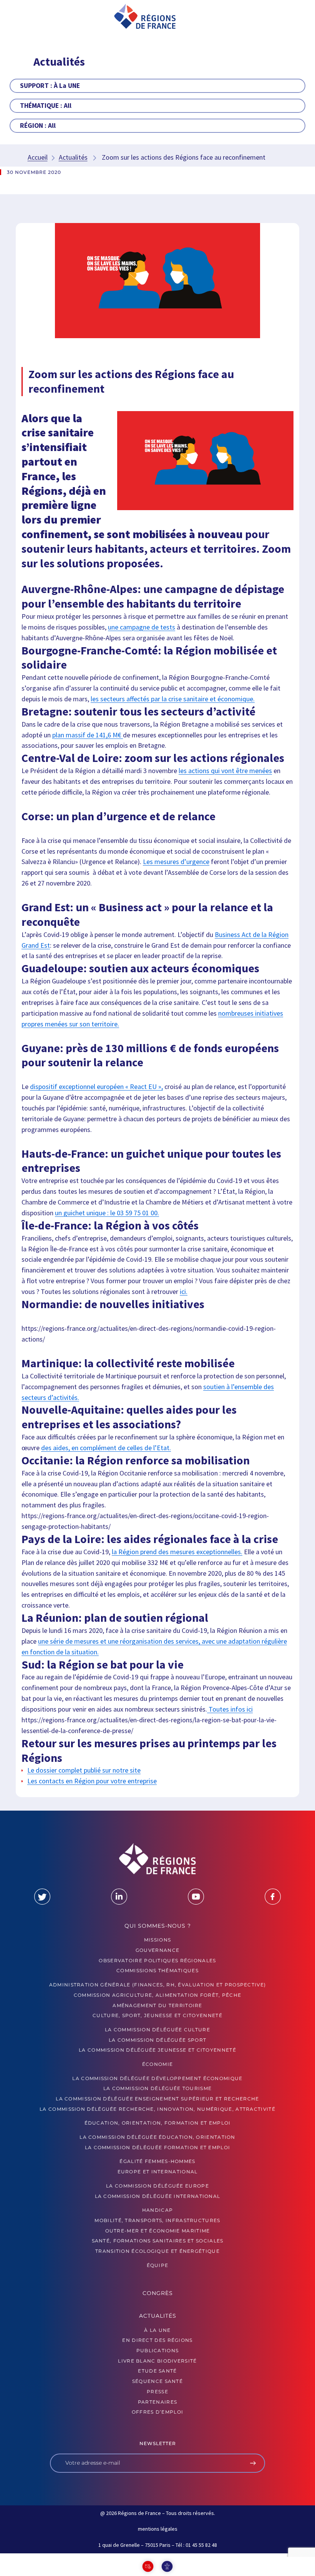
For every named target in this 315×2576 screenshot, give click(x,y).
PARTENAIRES (157, 2402)
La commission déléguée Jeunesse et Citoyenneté (157, 2050)
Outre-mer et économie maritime (158, 2230)
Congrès (158, 2293)
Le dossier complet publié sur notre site (84, 1770)
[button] (31, 17)
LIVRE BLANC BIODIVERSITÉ (157, 2360)
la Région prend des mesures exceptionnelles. (177, 1551)
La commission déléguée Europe (157, 2185)
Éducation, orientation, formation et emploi (158, 2123)
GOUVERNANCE (157, 1950)
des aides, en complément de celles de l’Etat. (106, 1447)
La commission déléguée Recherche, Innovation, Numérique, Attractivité (157, 2109)
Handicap (157, 2210)
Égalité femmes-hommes (157, 2161)
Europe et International (158, 2172)
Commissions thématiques (157, 1970)
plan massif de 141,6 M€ (88, 735)
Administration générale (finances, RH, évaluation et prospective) (158, 1985)
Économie (157, 2064)
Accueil (38, 157)
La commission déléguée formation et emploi (158, 2147)
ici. (184, 1291)
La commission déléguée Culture (157, 2029)
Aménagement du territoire (157, 2005)
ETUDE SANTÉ (157, 2371)
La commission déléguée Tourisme (157, 2088)
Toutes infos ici (230, 1709)
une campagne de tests (142, 627)
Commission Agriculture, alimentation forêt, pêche (158, 1995)
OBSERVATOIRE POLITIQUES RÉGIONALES (157, 1960)
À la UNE (157, 2330)
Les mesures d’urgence (176, 862)
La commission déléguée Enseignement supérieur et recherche (157, 2099)
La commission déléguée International (158, 2196)
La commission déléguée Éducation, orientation (157, 2137)
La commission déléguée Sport (157, 2040)
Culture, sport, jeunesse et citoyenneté (157, 2015)
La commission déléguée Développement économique (157, 2078)
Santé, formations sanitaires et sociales (158, 2241)
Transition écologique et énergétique (157, 2251)
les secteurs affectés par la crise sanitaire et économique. (173, 699)
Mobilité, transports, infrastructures (157, 2220)
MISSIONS (157, 1940)
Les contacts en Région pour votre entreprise (92, 1781)
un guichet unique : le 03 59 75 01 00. (107, 1213)
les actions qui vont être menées (225, 771)
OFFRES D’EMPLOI (158, 2412)
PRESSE (157, 2391)
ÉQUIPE (158, 2265)
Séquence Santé (157, 2381)
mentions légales (158, 2529)
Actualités (73, 157)
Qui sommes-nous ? (158, 1925)
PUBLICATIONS (158, 2350)
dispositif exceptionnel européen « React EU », (96, 1086)
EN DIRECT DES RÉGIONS (157, 2340)
